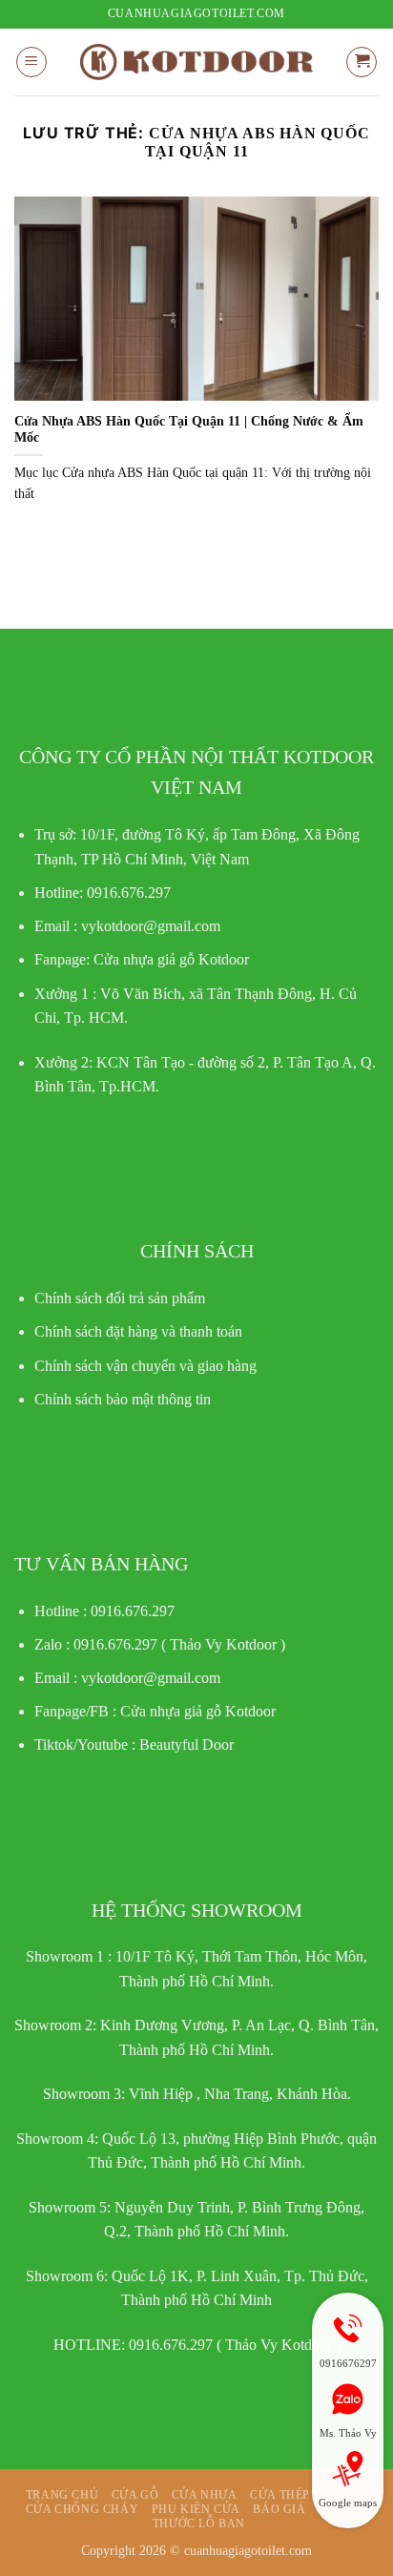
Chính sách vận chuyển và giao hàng (145, 1366)
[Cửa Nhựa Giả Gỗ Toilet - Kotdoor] (196, 62)
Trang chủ (62, 2495)
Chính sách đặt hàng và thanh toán (138, 1331)
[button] (31, 62)
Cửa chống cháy (83, 2509)
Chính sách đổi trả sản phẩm (120, 1298)
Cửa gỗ (135, 2495)
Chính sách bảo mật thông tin (123, 1399)
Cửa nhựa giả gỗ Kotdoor (198, 1711)
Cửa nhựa (205, 2495)
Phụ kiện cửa (196, 2509)
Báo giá (279, 2509)
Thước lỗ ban (199, 2524)
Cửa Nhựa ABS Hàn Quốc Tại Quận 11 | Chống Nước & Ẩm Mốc (189, 430)
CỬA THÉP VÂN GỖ (306, 2495)
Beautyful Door (186, 1745)
